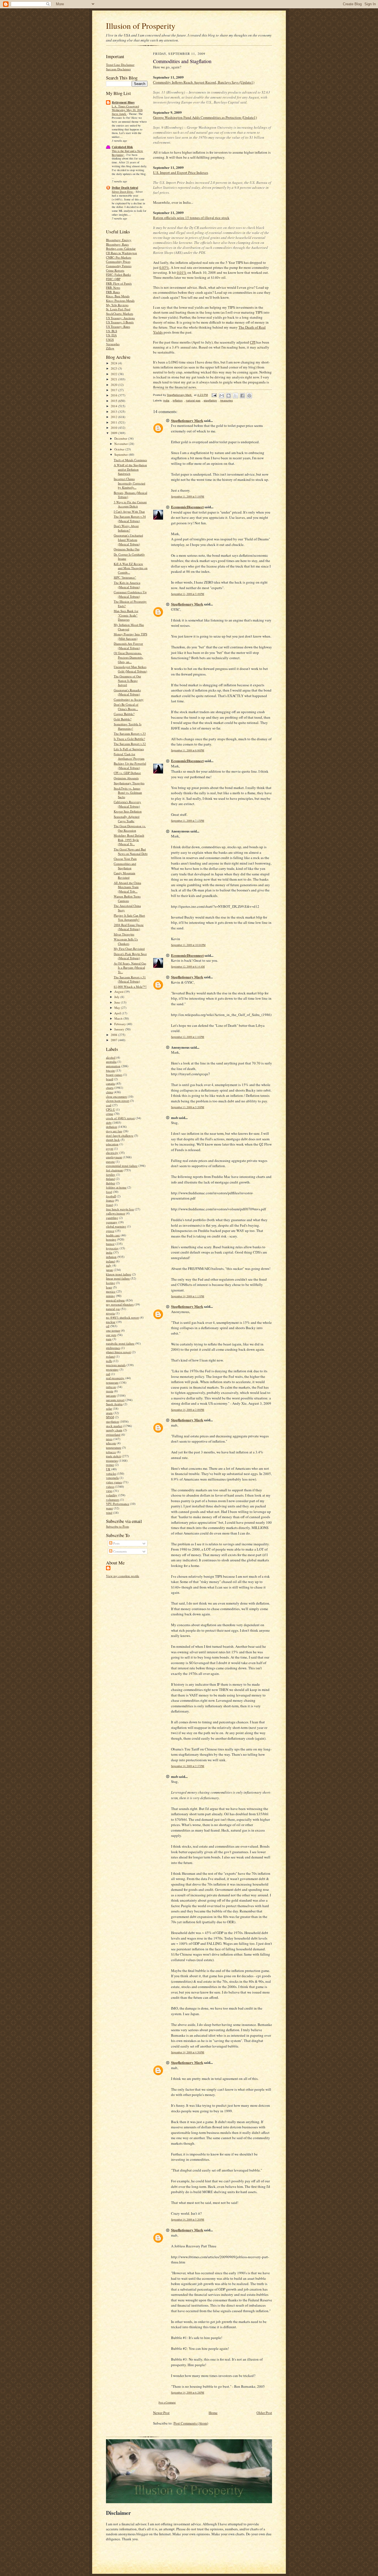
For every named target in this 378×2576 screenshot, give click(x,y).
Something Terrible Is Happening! (128, 726)
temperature (114, 1447)
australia (111, 1062)
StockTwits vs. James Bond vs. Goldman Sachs (128, 793)
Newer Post (161, 2413)
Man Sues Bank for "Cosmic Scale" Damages (126, 615)
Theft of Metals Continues (130, 460)
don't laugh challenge (120, 1135)
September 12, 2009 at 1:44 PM (188, 1037)
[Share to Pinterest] (249, 396)
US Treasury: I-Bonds (120, 322)
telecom (111, 1443)
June (118, 1002)
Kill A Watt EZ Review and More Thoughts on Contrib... (131, 568)
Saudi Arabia (114, 1404)
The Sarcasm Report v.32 (130, 744)
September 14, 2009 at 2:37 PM (188, 1766)
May (118, 1008)
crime (110, 1114)
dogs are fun (114, 1131)
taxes (109, 1439)
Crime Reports (115, 270)
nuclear (111, 1322)
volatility (112, 1495)
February (121, 1024)
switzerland (113, 1434)
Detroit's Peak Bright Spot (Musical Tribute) (130, 956)
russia (110, 1391)
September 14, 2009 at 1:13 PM (188, 1296)
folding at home (116, 1187)
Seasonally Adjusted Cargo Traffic (127, 819)
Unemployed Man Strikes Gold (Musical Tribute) (130, 669)
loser (109, 1287)
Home (213, 2413)
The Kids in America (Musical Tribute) (127, 585)
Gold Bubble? (123, 719)
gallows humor (116, 1213)
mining (111, 1296)
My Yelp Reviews (117, 305)
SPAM (110, 1417)
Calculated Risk (122, 147)
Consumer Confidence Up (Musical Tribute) (130, 594)
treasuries (112, 1460)
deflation (112, 1127)
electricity (112, 1153)
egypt (110, 1148)
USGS (110, 340)
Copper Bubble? (124, 714)
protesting (112, 1369)
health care (113, 1235)
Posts (116, 1543)
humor (110, 1244)
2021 (114, 379)
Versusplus (113, 344)
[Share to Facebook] (242, 396)
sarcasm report (115, 1400)
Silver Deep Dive (123, 192)
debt (109, 1122)
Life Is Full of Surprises (129, 749)
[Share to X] (235, 396)
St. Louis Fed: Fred (118, 309)
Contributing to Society (129, 699)
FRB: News (113, 287)
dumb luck (113, 1140)
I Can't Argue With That (129, 511)
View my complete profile (123, 1576)
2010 (114, 428)
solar (109, 1408)
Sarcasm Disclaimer (118, 69)
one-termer (113, 1330)
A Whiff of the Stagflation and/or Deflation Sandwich (130, 469)
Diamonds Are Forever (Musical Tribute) (128, 646)
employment (114, 1157)
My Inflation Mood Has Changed (129, 627)
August (119, 992)
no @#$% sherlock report (122, 1317)
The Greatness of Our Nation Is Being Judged (127, 680)
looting (111, 1283)
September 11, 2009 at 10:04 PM (188, 945)
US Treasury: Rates (118, 327)
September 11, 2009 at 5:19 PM (188, 497)
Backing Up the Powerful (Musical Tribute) (130, 766)
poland (110, 1356)
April (118, 1013)
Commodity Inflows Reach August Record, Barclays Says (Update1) (204, 82)
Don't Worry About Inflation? (126, 528)
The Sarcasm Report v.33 (130, 733)
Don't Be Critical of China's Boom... (126, 707)
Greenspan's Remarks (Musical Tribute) (127, 692)
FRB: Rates (113, 292)
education (112, 1144)
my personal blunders (120, 1304)
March (119, 1018)
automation (113, 1066)
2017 (114, 390)
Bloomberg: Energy (119, 240)
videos (110, 1486)
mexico (111, 1291)
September (121, 454)
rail (108, 1374)
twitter (110, 1465)
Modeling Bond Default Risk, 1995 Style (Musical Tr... (129, 840)
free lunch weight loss (120, 1209)
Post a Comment (167, 2403)
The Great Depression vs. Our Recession (130, 828)
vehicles (111, 1473)
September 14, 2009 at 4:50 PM (188, 2052)
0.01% (182, 272)
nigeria (110, 1313)
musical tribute (115, 1300)
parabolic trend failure (120, 1343)
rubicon (111, 1387)
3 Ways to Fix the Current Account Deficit (130, 504)
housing (111, 1239)
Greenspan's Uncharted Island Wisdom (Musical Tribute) (128, 540)
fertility (111, 1174)
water (109, 1508)
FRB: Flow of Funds (119, 283)
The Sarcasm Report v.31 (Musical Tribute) (130, 979)
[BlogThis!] (229, 396)
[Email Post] (214, 395)
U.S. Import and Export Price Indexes (181, 172)
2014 (114, 406)
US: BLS (112, 331)
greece (110, 1231)
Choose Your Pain (125, 859)
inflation (111, 1257)
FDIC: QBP (113, 279)
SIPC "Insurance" (125, 577)
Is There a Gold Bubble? (129, 739)
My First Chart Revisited (129, 949)
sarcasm (111, 1395)
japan (109, 1270)
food (109, 1192)
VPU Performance (118, 1504)
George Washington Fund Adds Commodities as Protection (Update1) (205, 117)
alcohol (111, 1057)
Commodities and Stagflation (125, 866)
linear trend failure (118, 1278)
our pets (111, 1335)
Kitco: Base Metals (118, 296)
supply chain (114, 1430)
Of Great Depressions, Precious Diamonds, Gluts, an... (129, 657)
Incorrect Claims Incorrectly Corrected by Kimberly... (130, 483)
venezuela (112, 1478)
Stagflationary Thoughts (129, 783)
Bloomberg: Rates (117, 244)
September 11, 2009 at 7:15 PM (188, 821)
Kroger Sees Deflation (128, 811)
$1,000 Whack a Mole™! (130, 987)
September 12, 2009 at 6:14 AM (188, 967)
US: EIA (111, 335)
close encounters (116, 1096)
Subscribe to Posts (117, 1526)
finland (110, 1179)
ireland (110, 1261)
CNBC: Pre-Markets (119, 257)
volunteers (113, 1500)
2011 (114, 422)
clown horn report (118, 1101)
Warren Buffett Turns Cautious (127, 898)
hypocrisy (112, 1248)
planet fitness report (118, 1352)
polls (109, 1361)
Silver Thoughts (124, 934)
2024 (114, 363)
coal (109, 1105)
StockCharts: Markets (120, 314)
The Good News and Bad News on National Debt (131, 851)
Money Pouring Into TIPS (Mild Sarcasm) (130, 636)
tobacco (111, 1452)
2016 (114, 395)
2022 (114, 374)
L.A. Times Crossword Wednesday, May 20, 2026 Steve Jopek (127, 110)
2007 (114, 1040)
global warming (116, 1226)
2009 (114, 433)
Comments (120, 1551)
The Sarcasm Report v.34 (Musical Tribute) (130, 519)
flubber (111, 1183)
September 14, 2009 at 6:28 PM (188, 2393)
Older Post (264, 2413)
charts (110, 1088)
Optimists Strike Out (127, 549)
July (117, 997)
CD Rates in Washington (121, 253)
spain (109, 1413)
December (121, 438)
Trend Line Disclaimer (120, 65)
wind (109, 1513)
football (111, 1196)
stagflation (112, 1421)
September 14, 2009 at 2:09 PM (188, 1410)
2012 (114, 417)
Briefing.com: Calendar (121, 248)
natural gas (113, 1309)
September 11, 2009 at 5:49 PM (188, 594)
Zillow (110, 348)
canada (110, 1083)
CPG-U (111, 1109)
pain (109, 1339)
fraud (109, 1205)
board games (114, 1075)
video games (114, 1482)
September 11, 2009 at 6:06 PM (188, 750)
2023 (114, 368)
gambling (112, 1218)
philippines (113, 1348)
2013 (114, 412)
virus (109, 1491)
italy (109, 1265)
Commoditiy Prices (118, 261)
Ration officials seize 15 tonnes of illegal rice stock (191, 218)
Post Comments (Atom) (191, 2423)
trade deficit (113, 1456)
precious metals (116, 1365)
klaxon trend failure (119, 1274)
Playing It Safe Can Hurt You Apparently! (129, 918)
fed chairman (114, 1170)
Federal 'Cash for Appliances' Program (129, 756)
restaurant (112, 1382)
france (110, 1200)
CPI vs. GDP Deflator (127, 773)
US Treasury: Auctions (120, 318)
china (109, 1092)
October (120, 449)
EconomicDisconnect (187, 507)
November (121, 444)
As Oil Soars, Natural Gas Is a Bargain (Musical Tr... (130, 968)
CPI (253, 342)
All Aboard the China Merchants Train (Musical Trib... (127, 887)
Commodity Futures (119, 266)
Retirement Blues (123, 102)
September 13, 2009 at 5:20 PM (188, 1107)
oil (108, 1326)
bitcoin (110, 1070)
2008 (114, 1035)
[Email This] (222, 396)
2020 (114, 385)
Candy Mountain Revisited (125, 875)
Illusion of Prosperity (141, 26)
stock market (114, 1426)
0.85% (164, 267)
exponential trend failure (122, 1166)
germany (112, 1222)
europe (110, 1161)
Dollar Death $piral (125, 188)
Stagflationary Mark (187, 420)
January (120, 1029)
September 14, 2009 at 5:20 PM (188, 2220)
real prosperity (115, 1378)
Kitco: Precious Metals (120, 301)
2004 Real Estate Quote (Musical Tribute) (129, 927)
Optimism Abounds (126, 778)
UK (108, 1469)
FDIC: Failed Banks (118, 274)
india (109, 1252)
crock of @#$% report (120, 1118)
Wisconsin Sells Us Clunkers (126, 941)
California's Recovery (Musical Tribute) (127, 804)
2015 (114, 401)
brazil (110, 1079)
